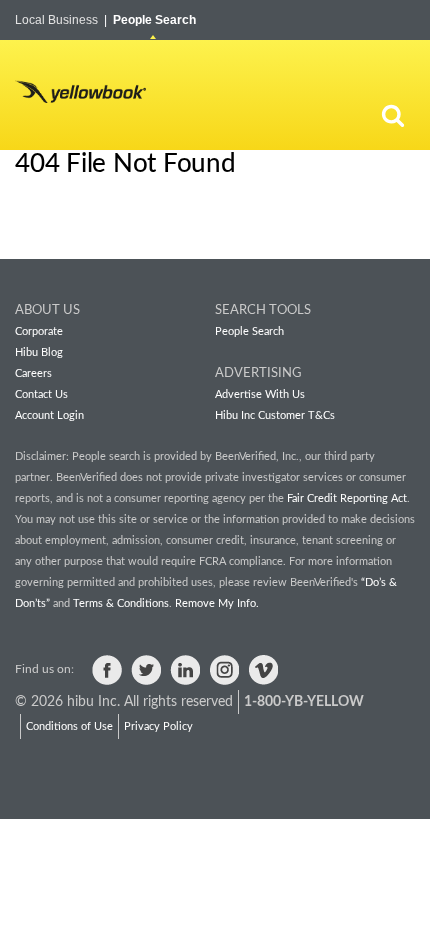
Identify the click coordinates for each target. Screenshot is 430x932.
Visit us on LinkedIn (185, 670)
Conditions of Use (69, 726)
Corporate (39, 331)
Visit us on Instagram (224, 670)
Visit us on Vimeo (263, 670)
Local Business (61, 20)
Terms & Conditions (121, 603)
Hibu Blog (39, 352)
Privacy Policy (158, 726)
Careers (33, 373)
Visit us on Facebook (107, 670)
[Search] (393, 115)
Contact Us (41, 394)
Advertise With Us (260, 394)
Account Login (49, 415)
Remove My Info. (217, 603)
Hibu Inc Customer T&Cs (275, 415)
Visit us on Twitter (146, 670)
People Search (154, 20)
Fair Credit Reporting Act (347, 498)
